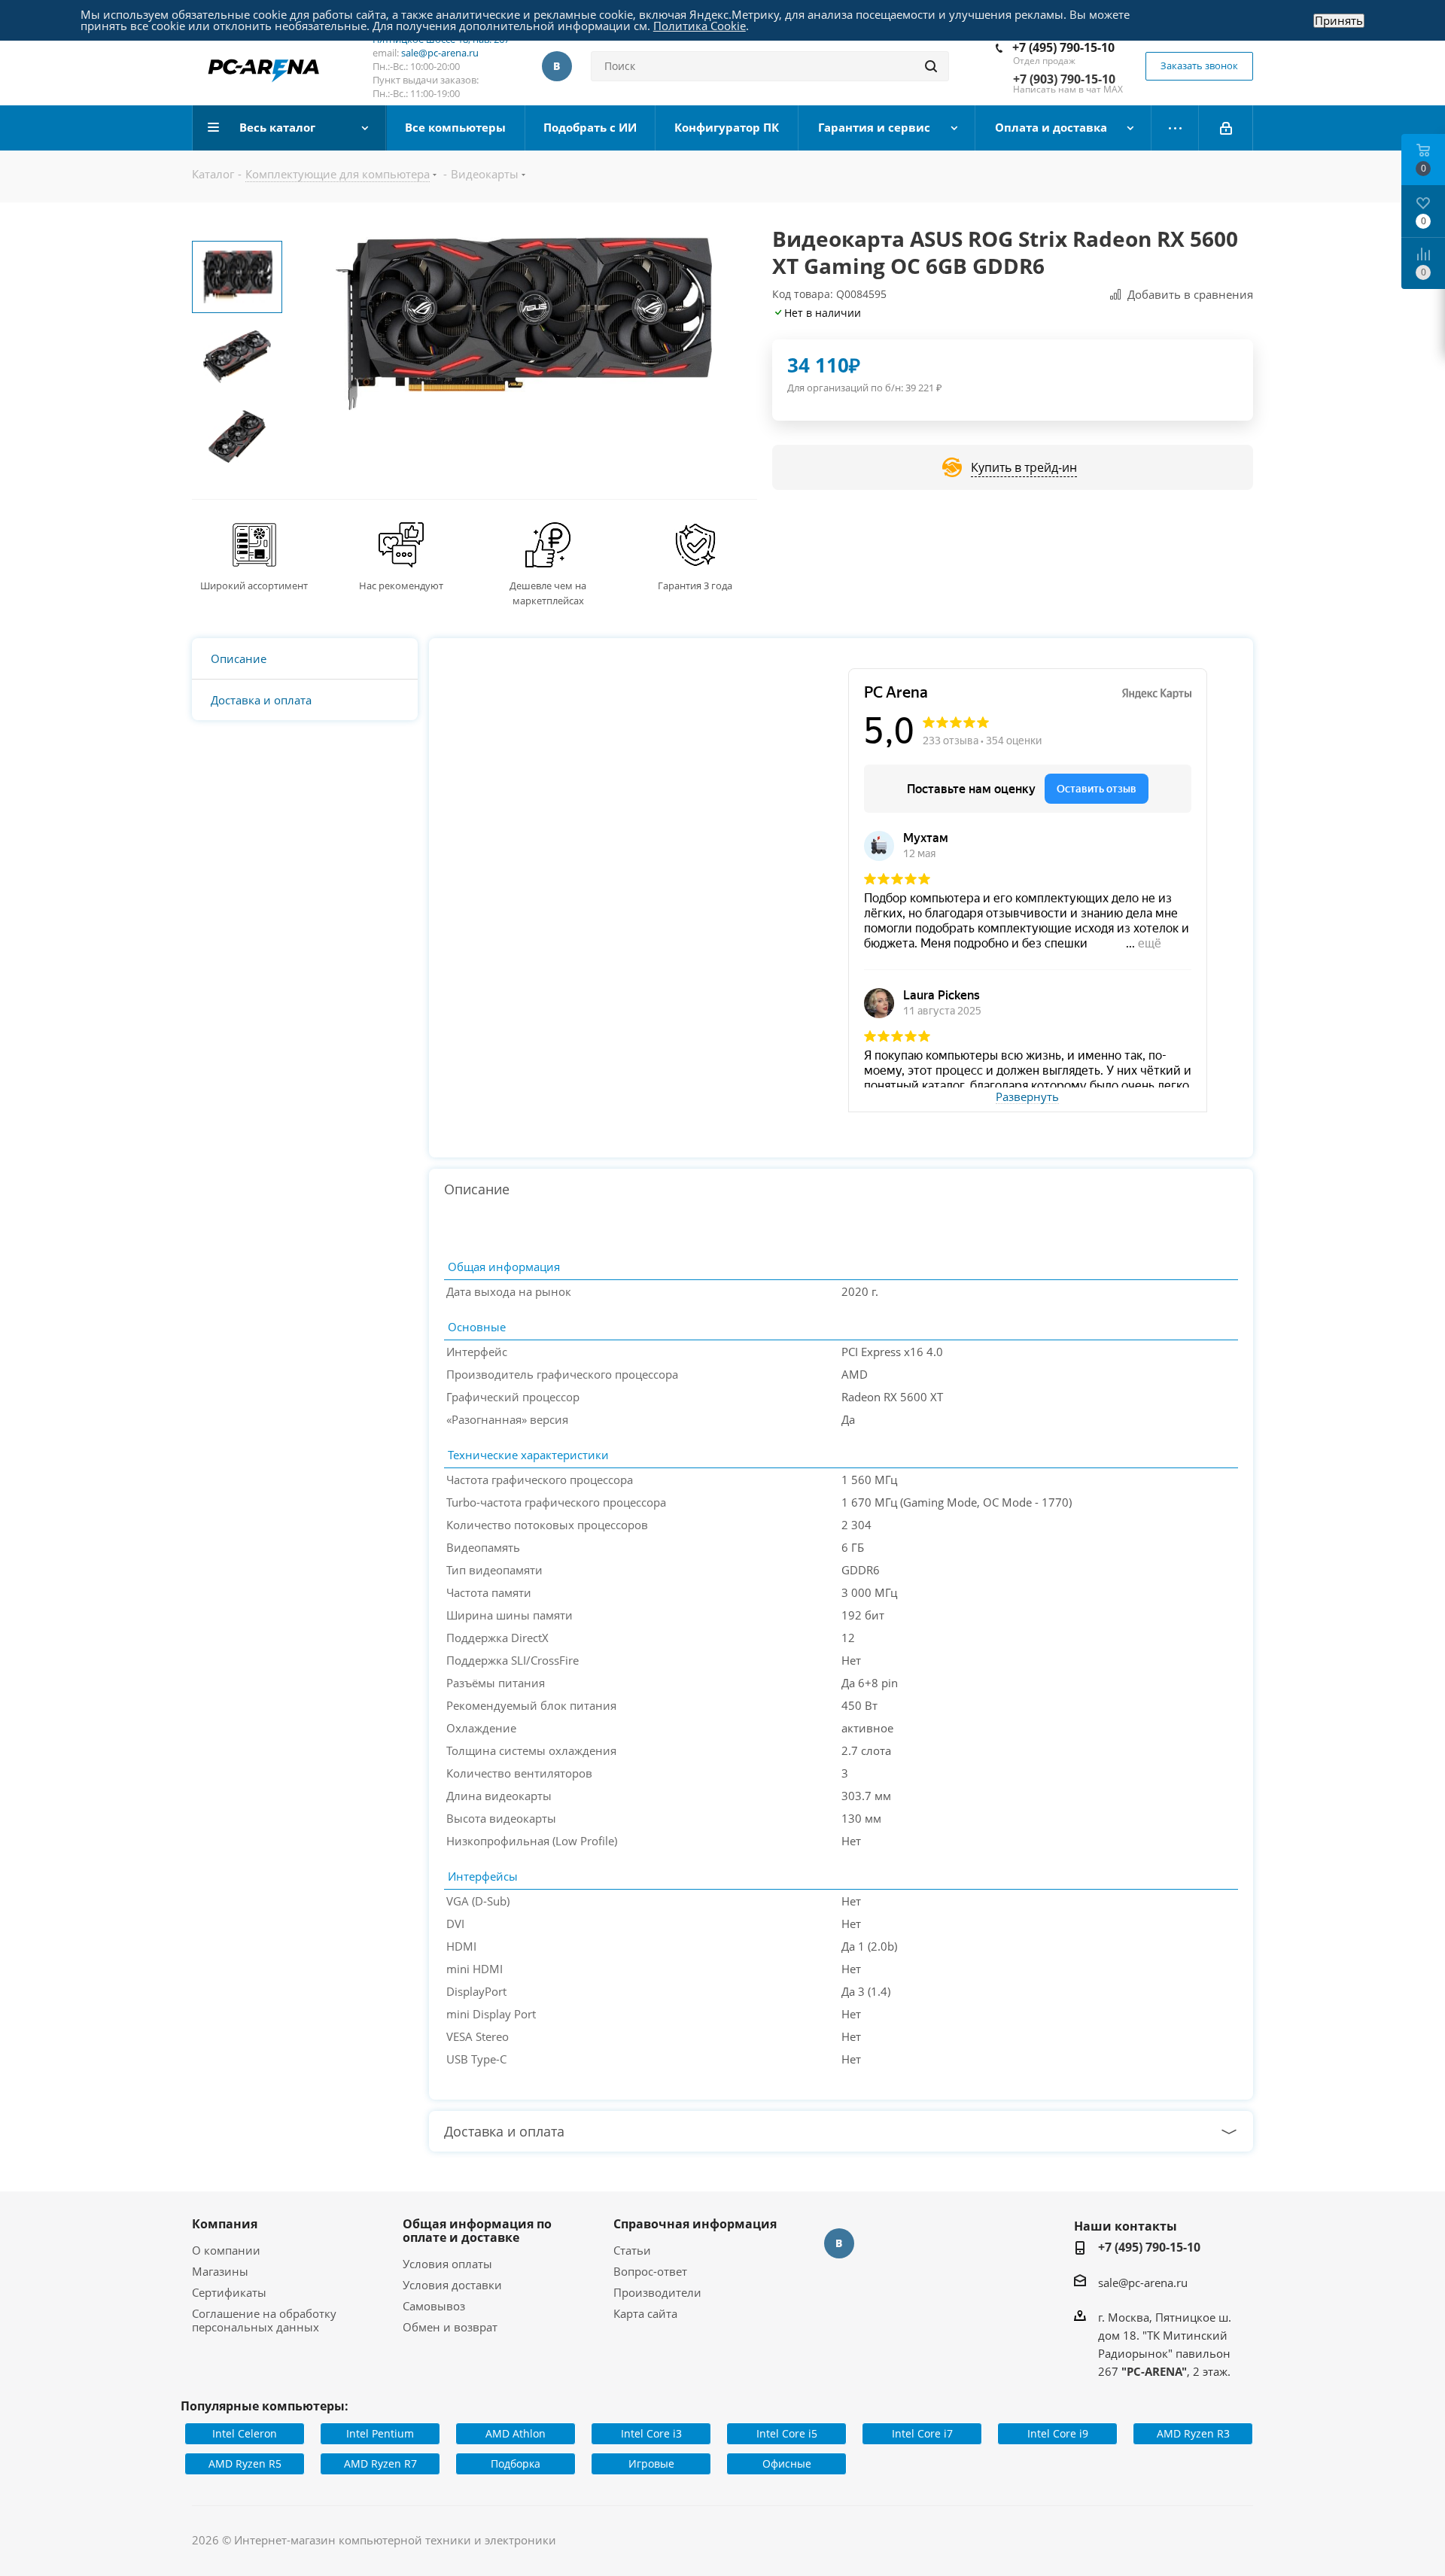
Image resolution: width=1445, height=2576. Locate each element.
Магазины (220, 2271)
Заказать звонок (1199, 65)
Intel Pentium (380, 2433)
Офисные (787, 2463)
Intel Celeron (245, 2433)
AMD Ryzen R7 (380, 2463)
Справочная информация (695, 2224)
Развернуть (1027, 1097)
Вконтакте (557, 66)
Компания (225, 2224)
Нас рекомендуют (401, 585)
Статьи (632, 2250)
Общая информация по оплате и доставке (477, 2231)
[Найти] (931, 66)
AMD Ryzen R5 (245, 2463)
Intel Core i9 (1058, 2433)
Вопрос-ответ (650, 2271)
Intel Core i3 (651, 2433)
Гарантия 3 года (695, 585)
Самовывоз (434, 2306)
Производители (657, 2292)
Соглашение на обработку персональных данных (264, 2320)
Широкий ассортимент (254, 585)
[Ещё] (1175, 128)
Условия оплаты (447, 2264)
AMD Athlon (516, 2433)
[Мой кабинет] (1226, 128)
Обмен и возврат (450, 2327)
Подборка (516, 2463)
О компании (226, 2250)
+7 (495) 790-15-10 (1063, 47)
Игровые (651, 2463)
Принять (1339, 21)
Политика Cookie (700, 26)
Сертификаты (229, 2292)
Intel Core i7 (922, 2433)
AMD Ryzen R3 (1193, 2433)
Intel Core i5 (787, 2433)
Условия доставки (452, 2285)
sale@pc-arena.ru (440, 53)
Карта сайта (645, 2313)
